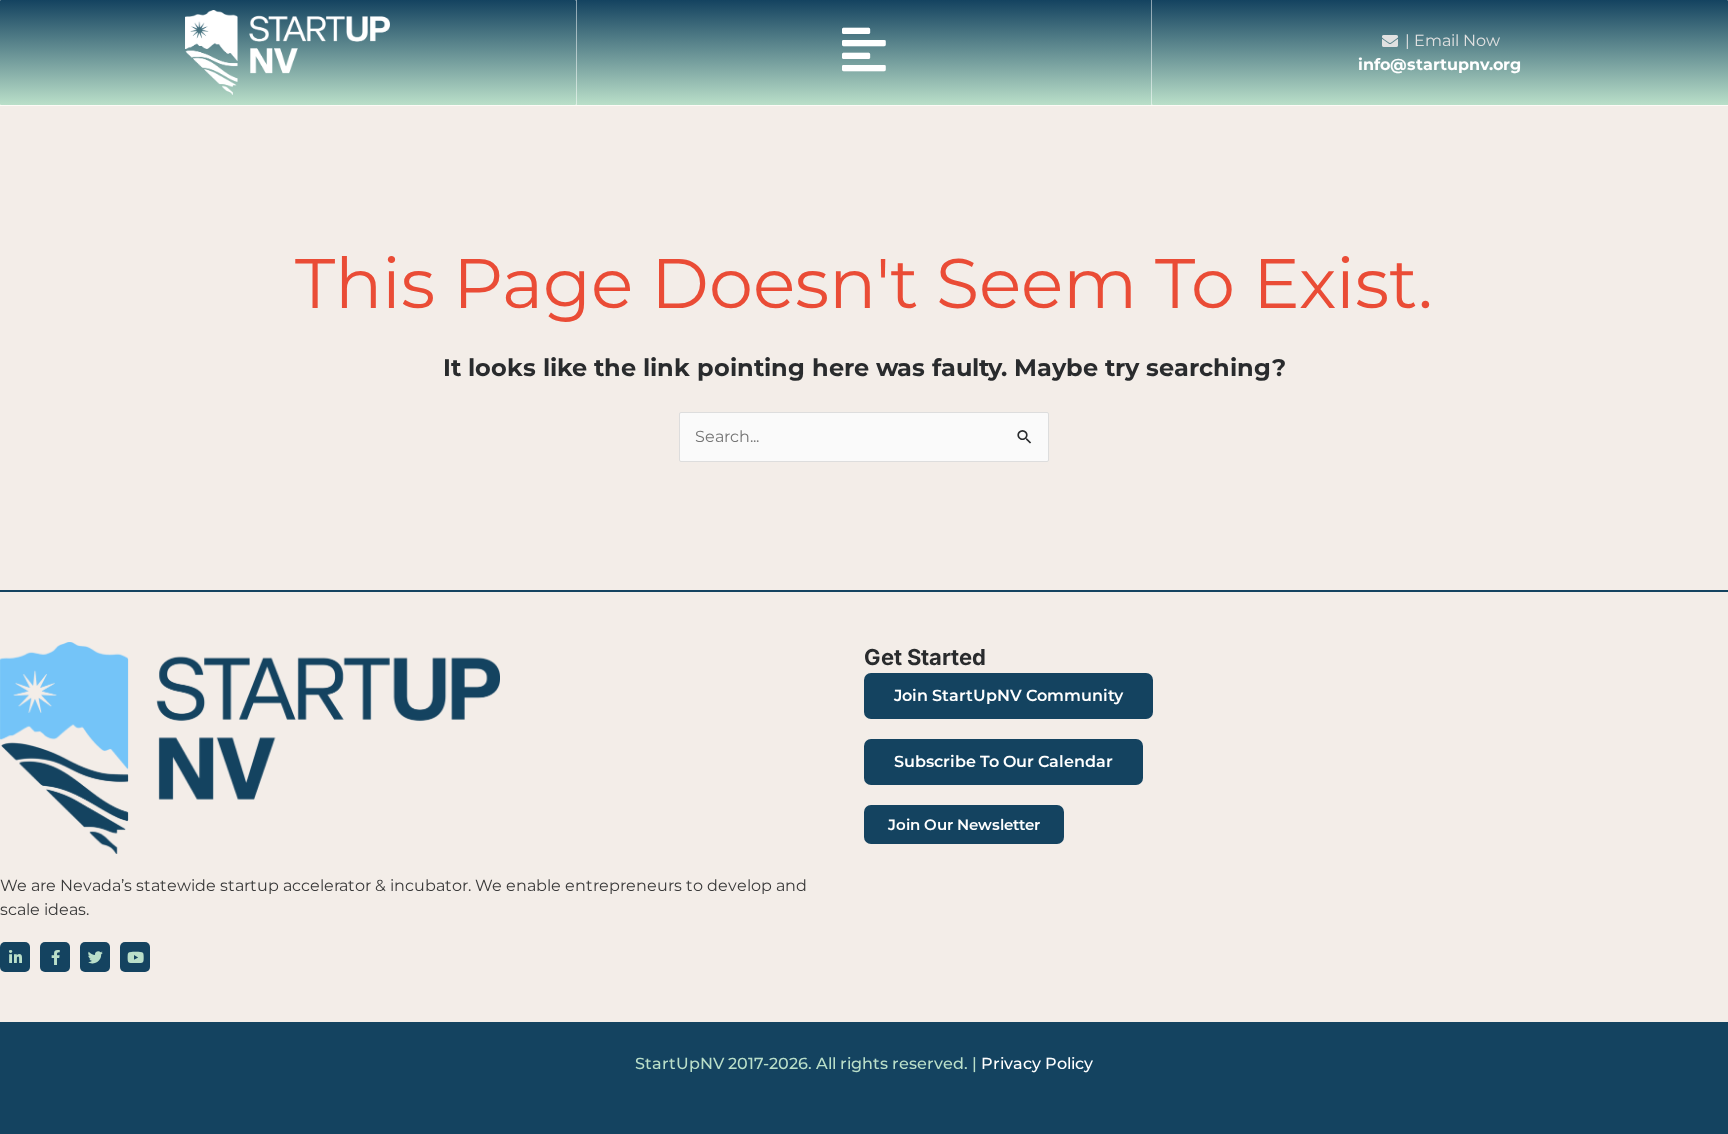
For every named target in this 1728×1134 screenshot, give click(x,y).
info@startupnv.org (1439, 64)
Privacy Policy (1037, 1063)
